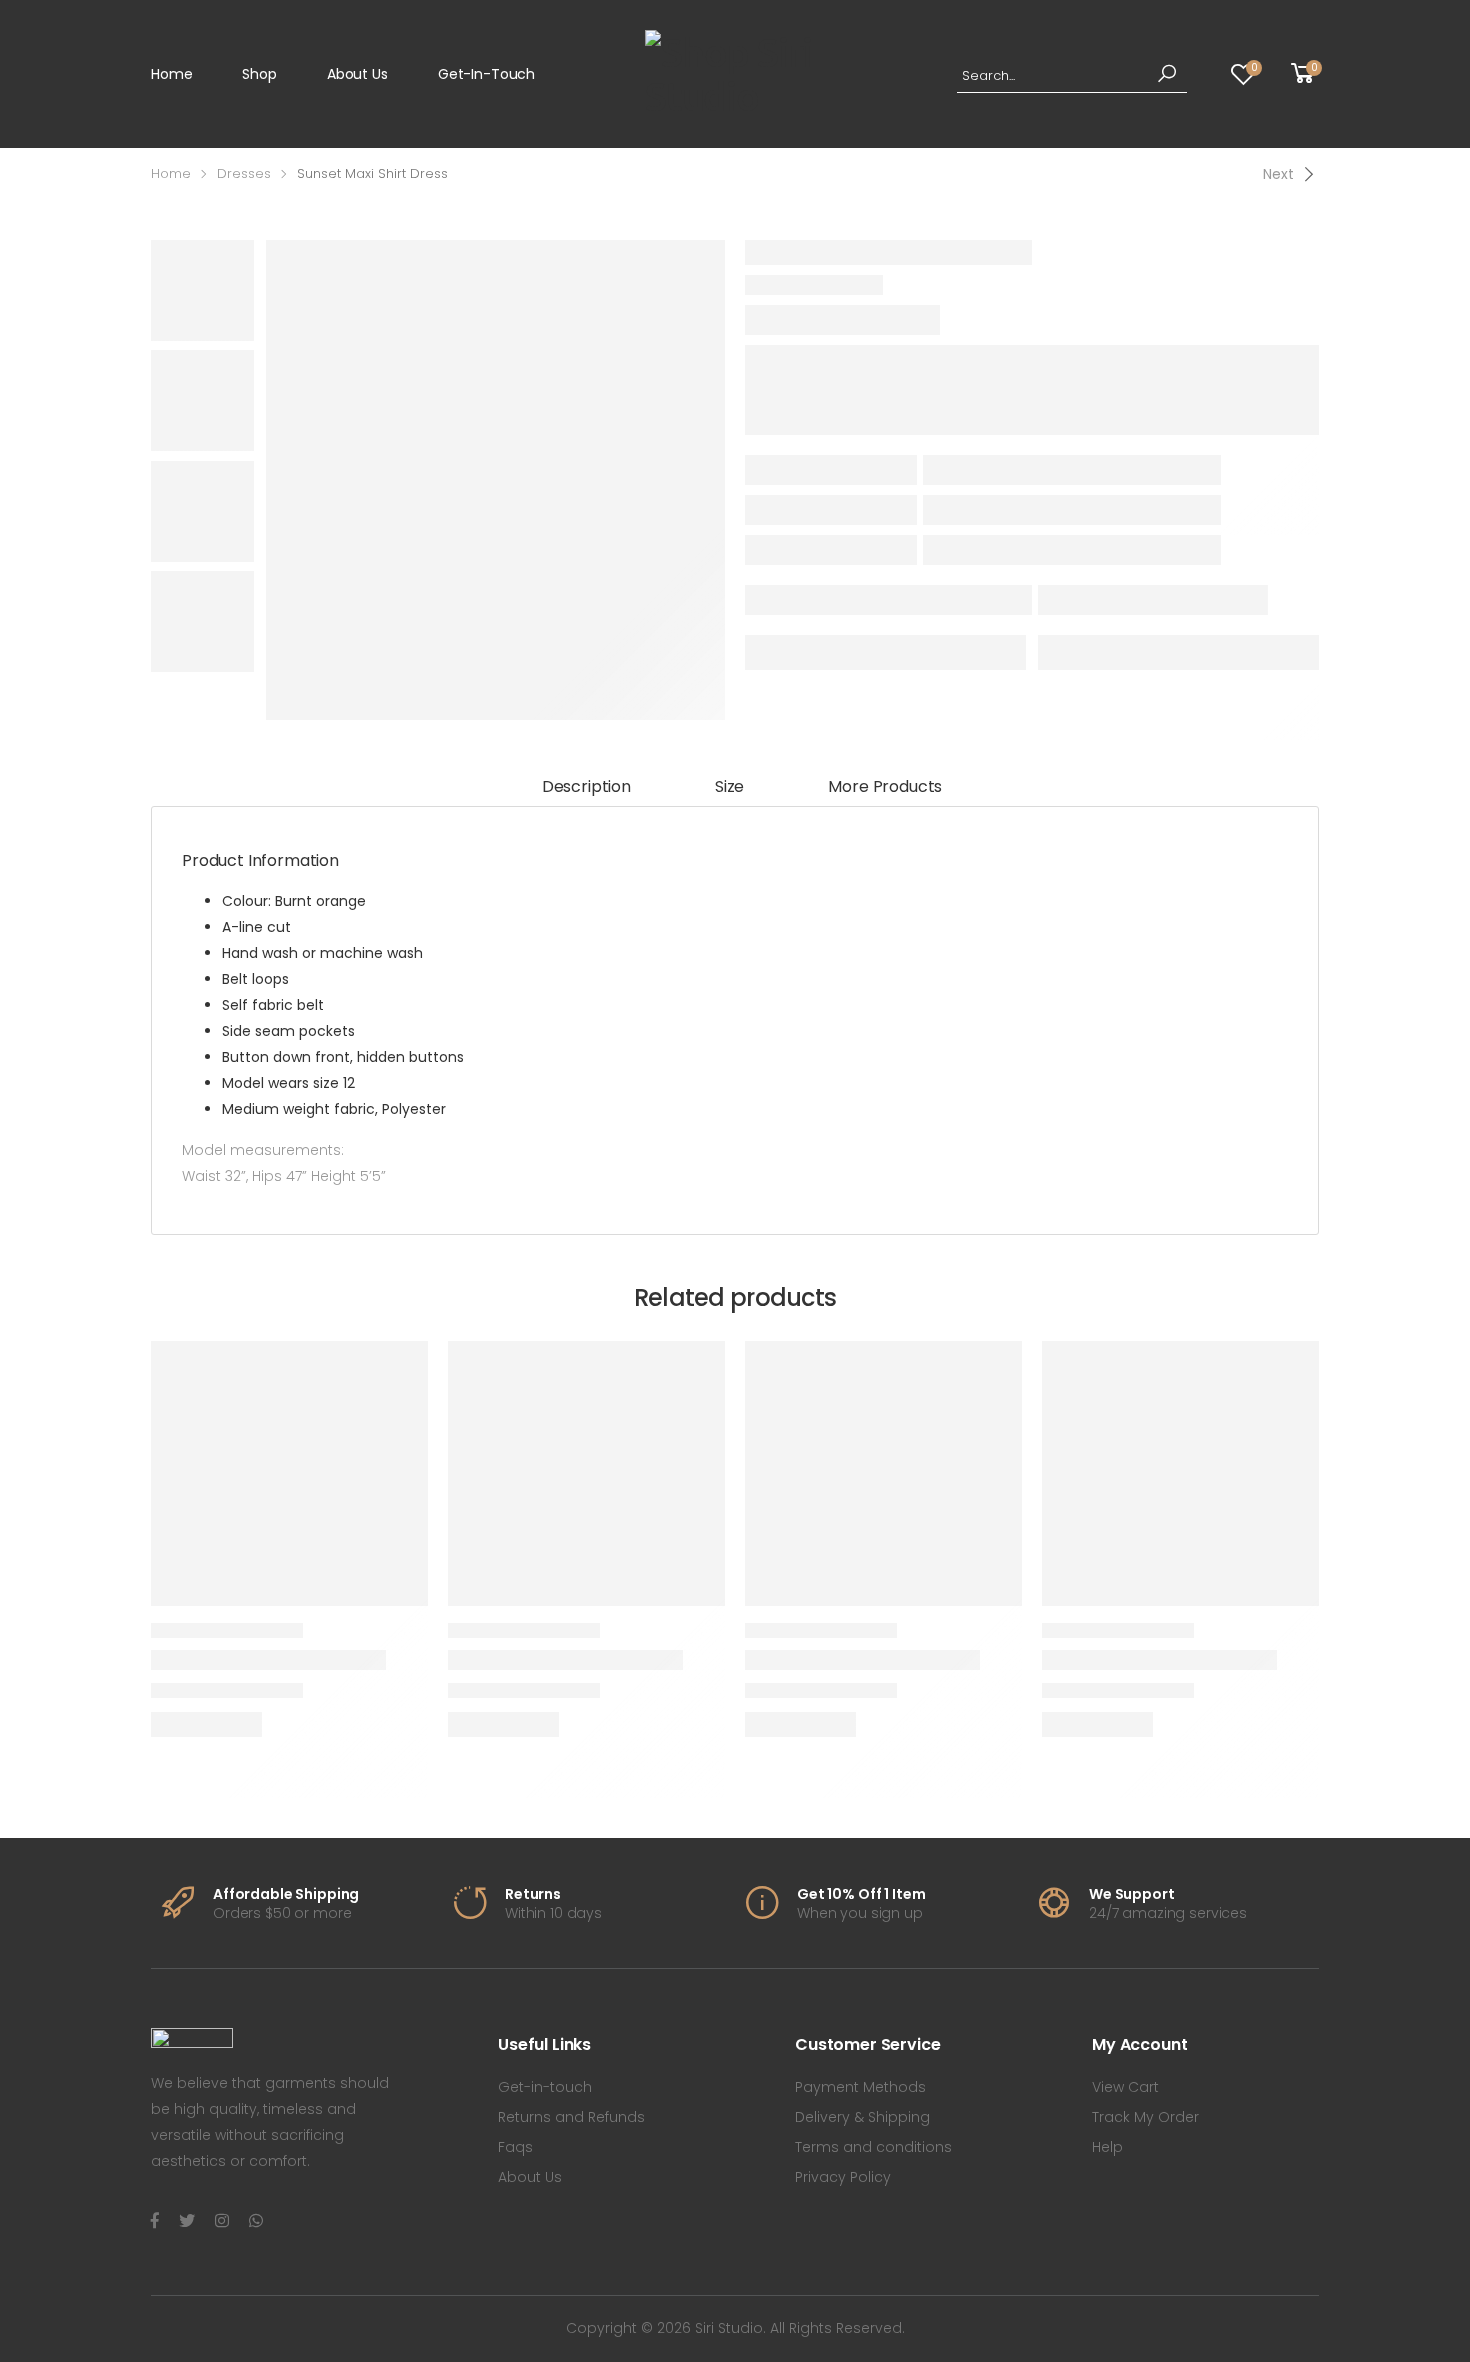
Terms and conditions (873, 2147)
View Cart (1125, 2087)
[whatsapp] (256, 2221)
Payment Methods (860, 2087)
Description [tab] (586, 786)
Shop (259, 74)
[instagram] (222, 2221)
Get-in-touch (486, 74)
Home (171, 74)
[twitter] (187, 2221)
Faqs (515, 2147)
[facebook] (155, 2221)
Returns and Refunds (571, 2117)
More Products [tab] (885, 786)
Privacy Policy (843, 2177)
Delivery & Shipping (862, 2117)
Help (1107, 2147)
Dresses (244, 173)
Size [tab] (729, 786)
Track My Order (1145, 2117)
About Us (357, 74)
